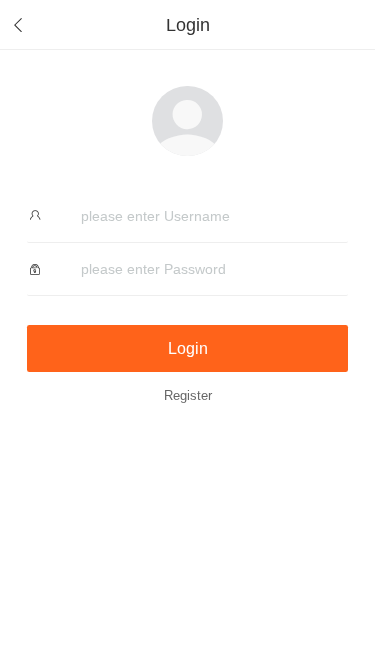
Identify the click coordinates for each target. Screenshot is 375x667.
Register (188, 396)
